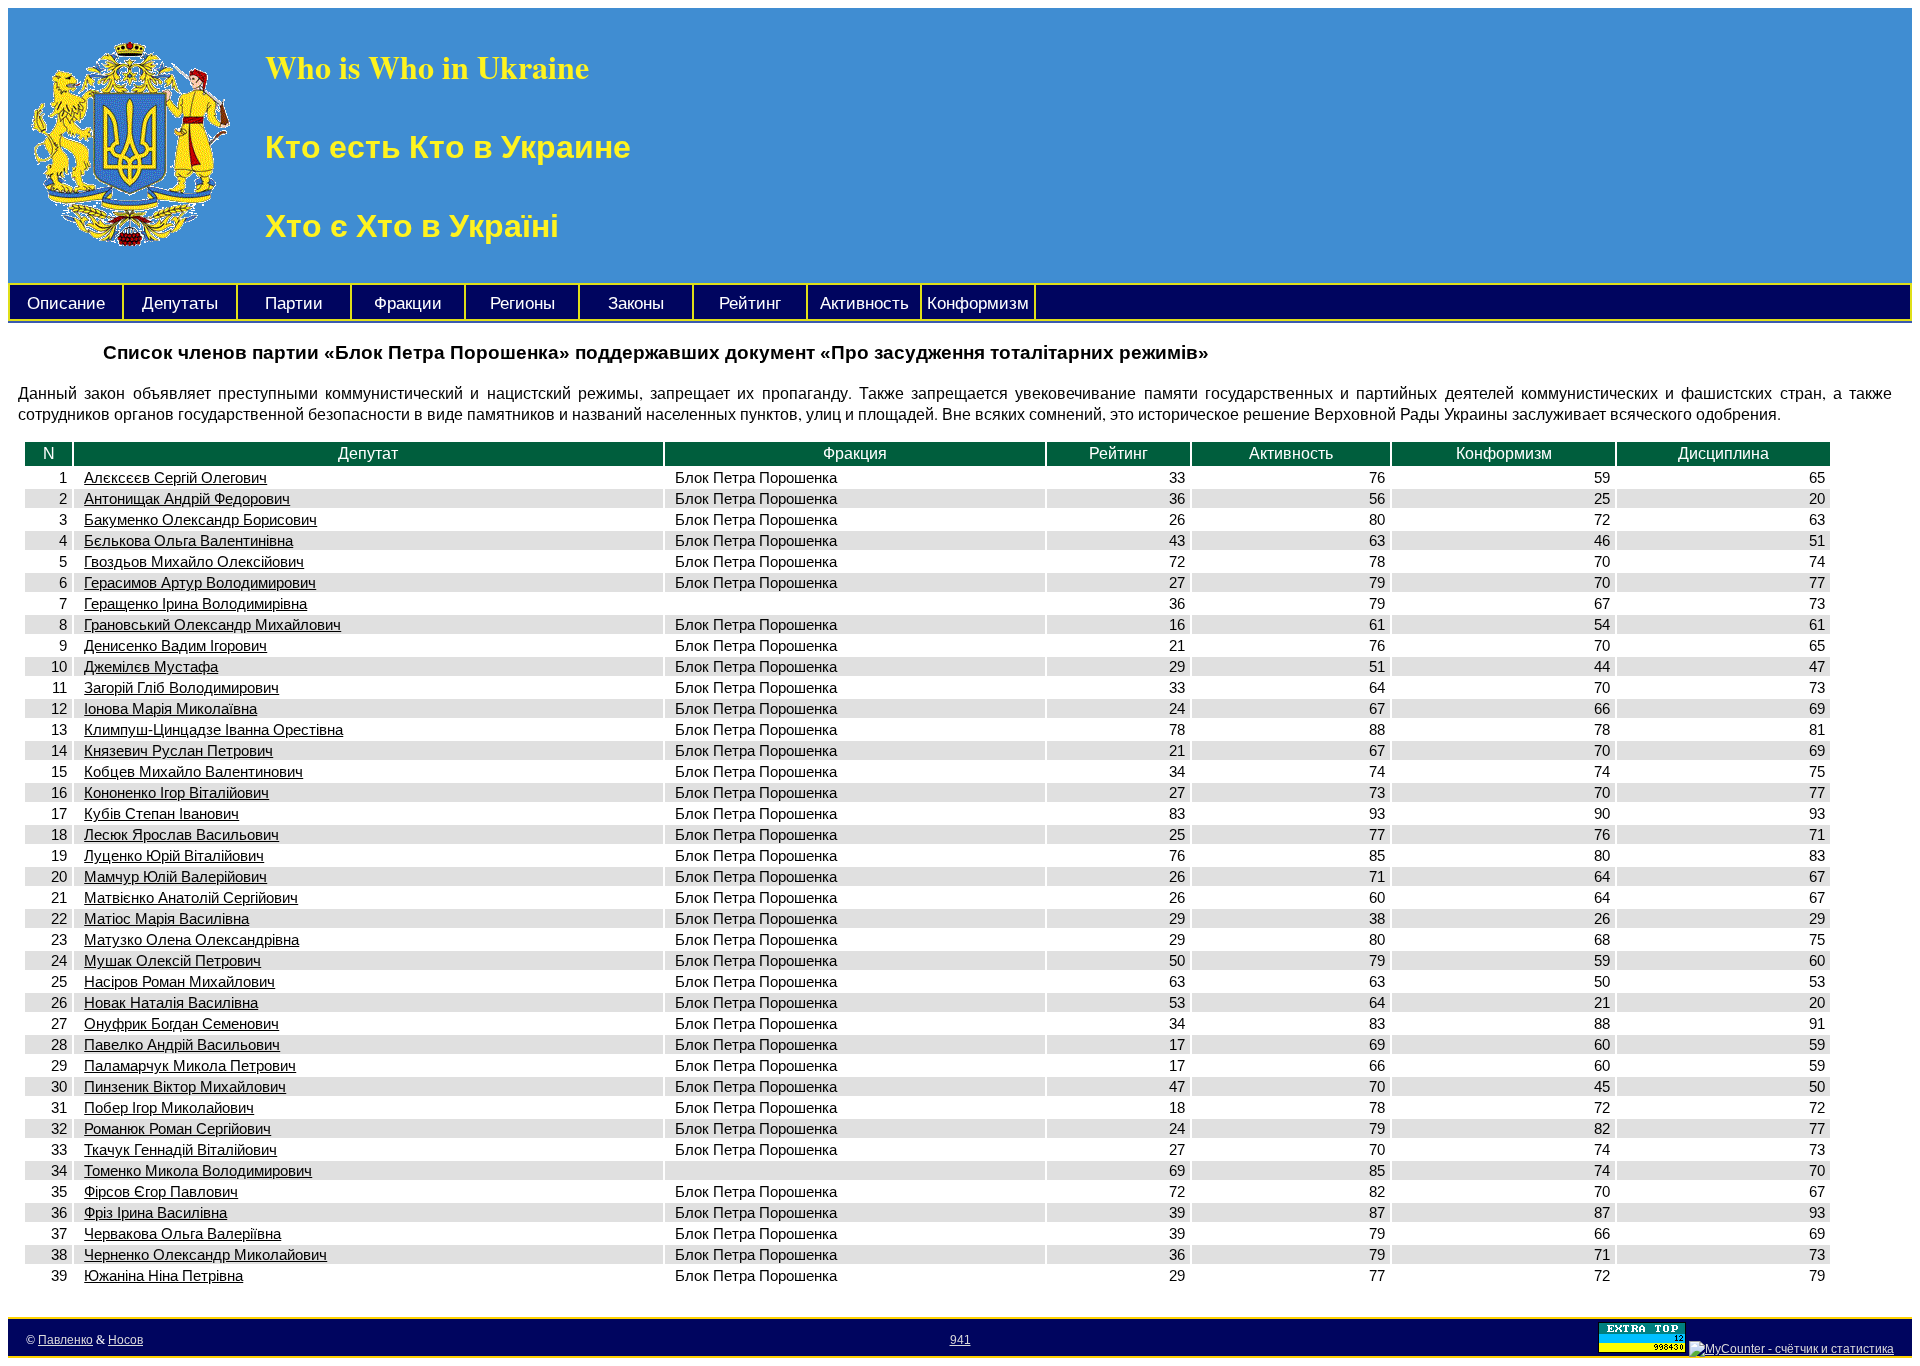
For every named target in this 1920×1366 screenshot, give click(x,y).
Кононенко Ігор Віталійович (176, 792)
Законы (636, 303)
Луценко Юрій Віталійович (174, 855)
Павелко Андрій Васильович (182, 1044)
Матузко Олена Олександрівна (191, 939)
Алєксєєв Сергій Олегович (175, 477)
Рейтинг (750, 303)
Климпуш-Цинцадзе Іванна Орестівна (213, 729)
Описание (66, 303)
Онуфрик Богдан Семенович (181, 1023)
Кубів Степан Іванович (161, 813)
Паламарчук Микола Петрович (190, 1065)
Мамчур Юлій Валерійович (175, 876)
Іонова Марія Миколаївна (170, 708)
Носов (125, 1340)
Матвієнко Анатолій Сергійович (191, 897)
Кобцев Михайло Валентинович (193, 771)
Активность (864, 303)
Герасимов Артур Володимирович (200, 582)
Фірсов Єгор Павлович (161, 1191)
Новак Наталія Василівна (171, 1002)
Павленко (65, 1340)
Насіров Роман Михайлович (179, 981)
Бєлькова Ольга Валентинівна (188, 540)
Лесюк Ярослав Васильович (181, 834)
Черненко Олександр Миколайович (205, 1254)
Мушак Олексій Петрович (172, 960)
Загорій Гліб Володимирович (181, 687)
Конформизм (978, 303)
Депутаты (180, 303)
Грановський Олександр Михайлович (212, 624)
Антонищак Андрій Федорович (187, 498)
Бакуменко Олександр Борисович (200, 519)
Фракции (408, 303)
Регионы (522, 303)
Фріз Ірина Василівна (155, 1212)
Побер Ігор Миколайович (169, 1107)
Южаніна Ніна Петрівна (163, 1275)
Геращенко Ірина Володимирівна (195, 603)
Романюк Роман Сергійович (177, 1128)
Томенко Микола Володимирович (198, 1170)
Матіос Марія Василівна (166, 918)
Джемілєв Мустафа (151, 666)
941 (960, 1340)
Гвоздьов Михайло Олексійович (194, 561)
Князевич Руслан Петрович (178, 750)
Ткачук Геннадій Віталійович (180, 1149)
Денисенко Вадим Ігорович (175, 645)
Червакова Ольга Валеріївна (182, 1233)
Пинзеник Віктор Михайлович (185, 1086)
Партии (294, 303)
